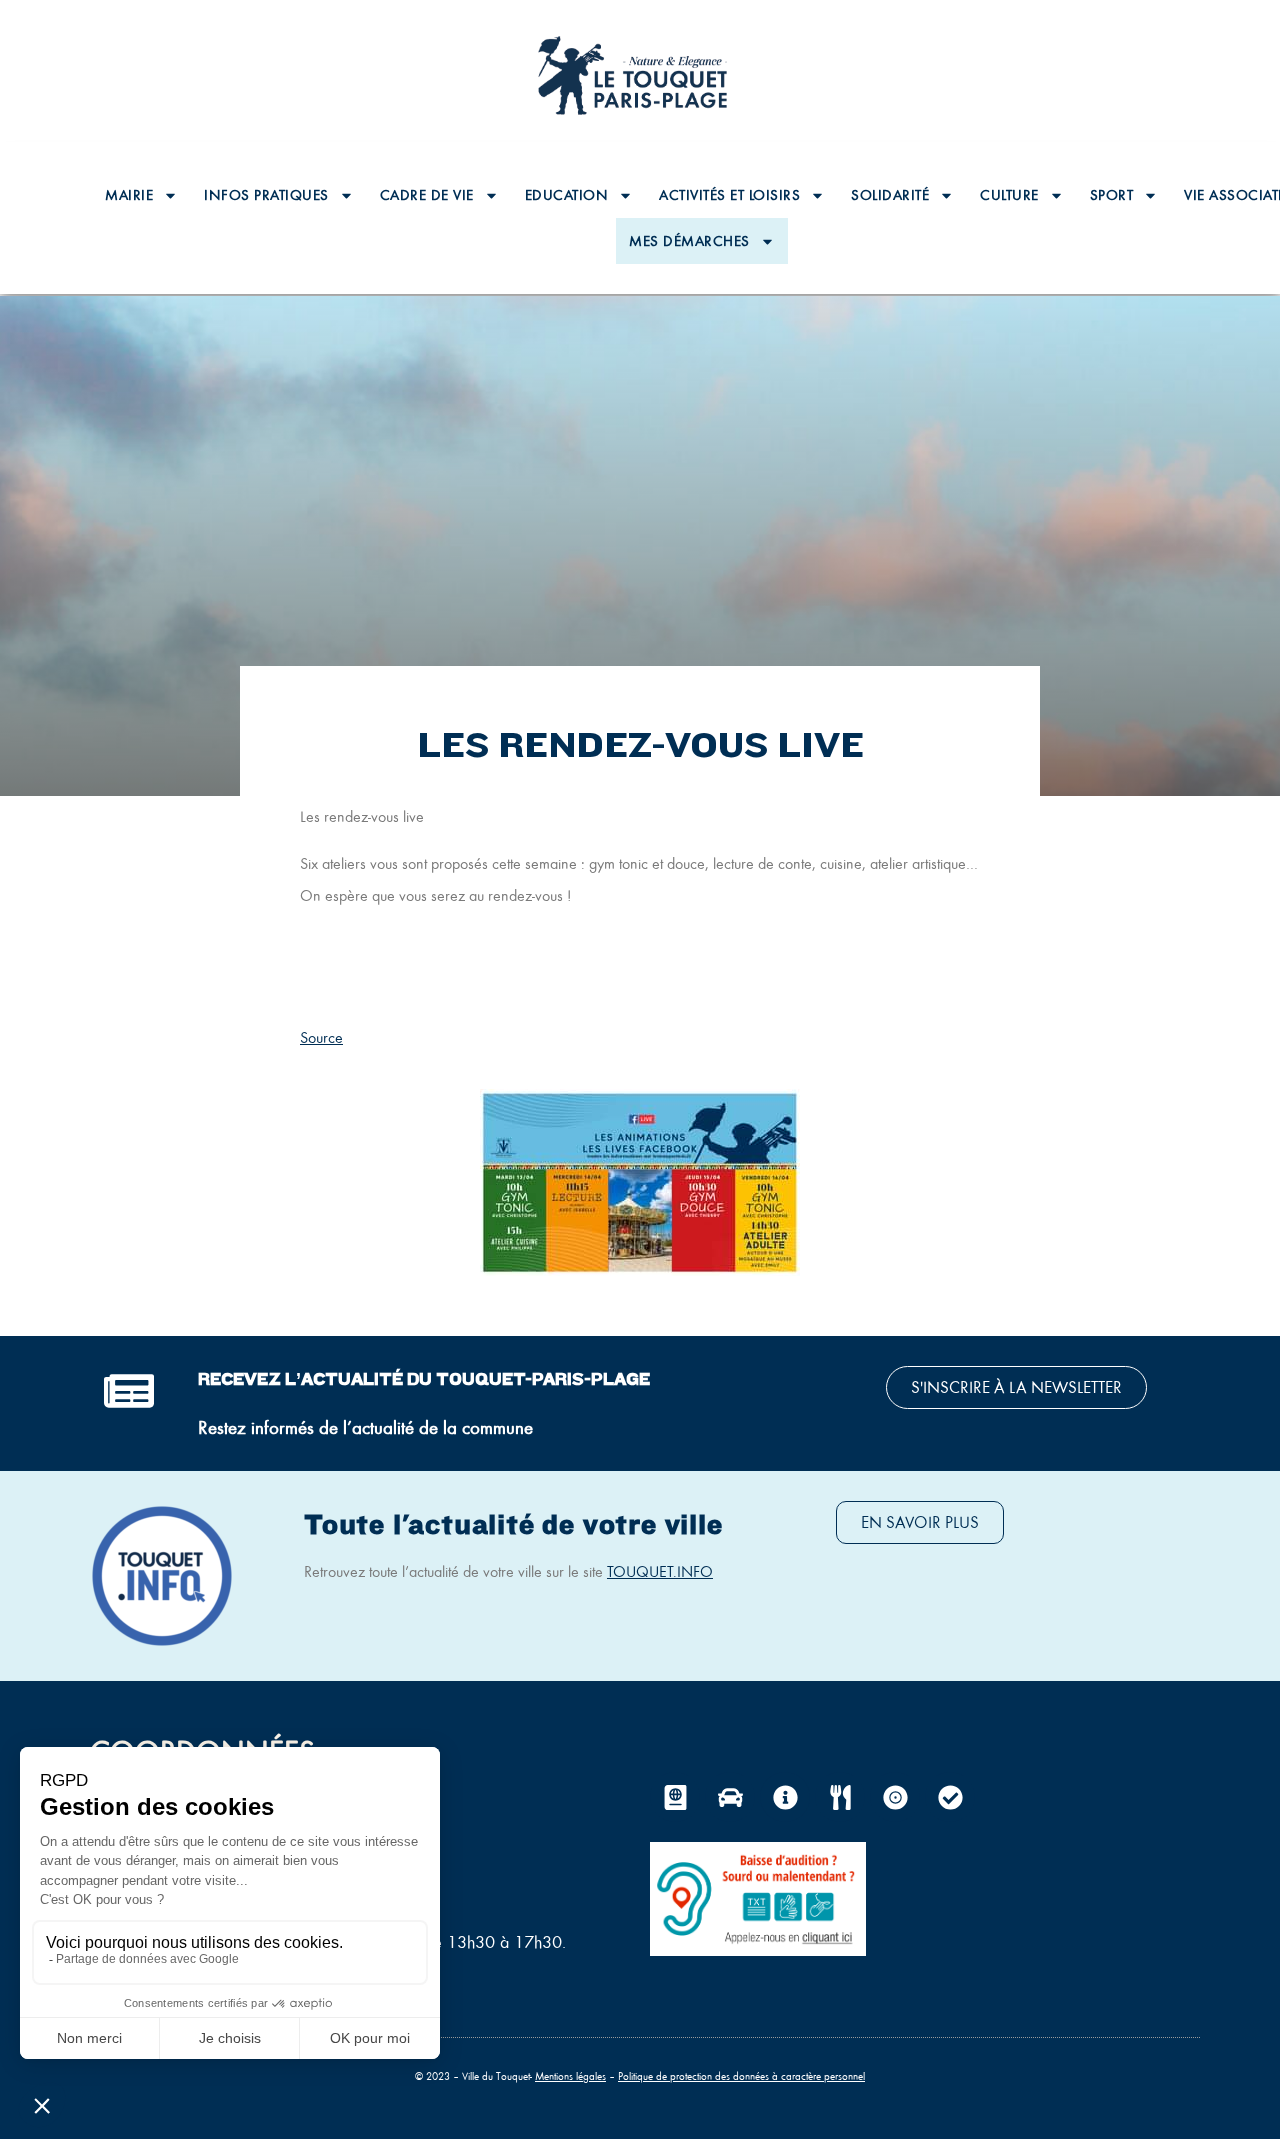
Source (321, 1037)
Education (567, 195)
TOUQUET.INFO (660, 1571)
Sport (1112, 195)
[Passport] (675, 1797)
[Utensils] (840, 1797)
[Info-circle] (785, 1797)
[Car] (730, 1797)
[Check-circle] (950, 1797)
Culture (1009, 195)
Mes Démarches (689, 241)
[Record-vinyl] (895, 1797)
